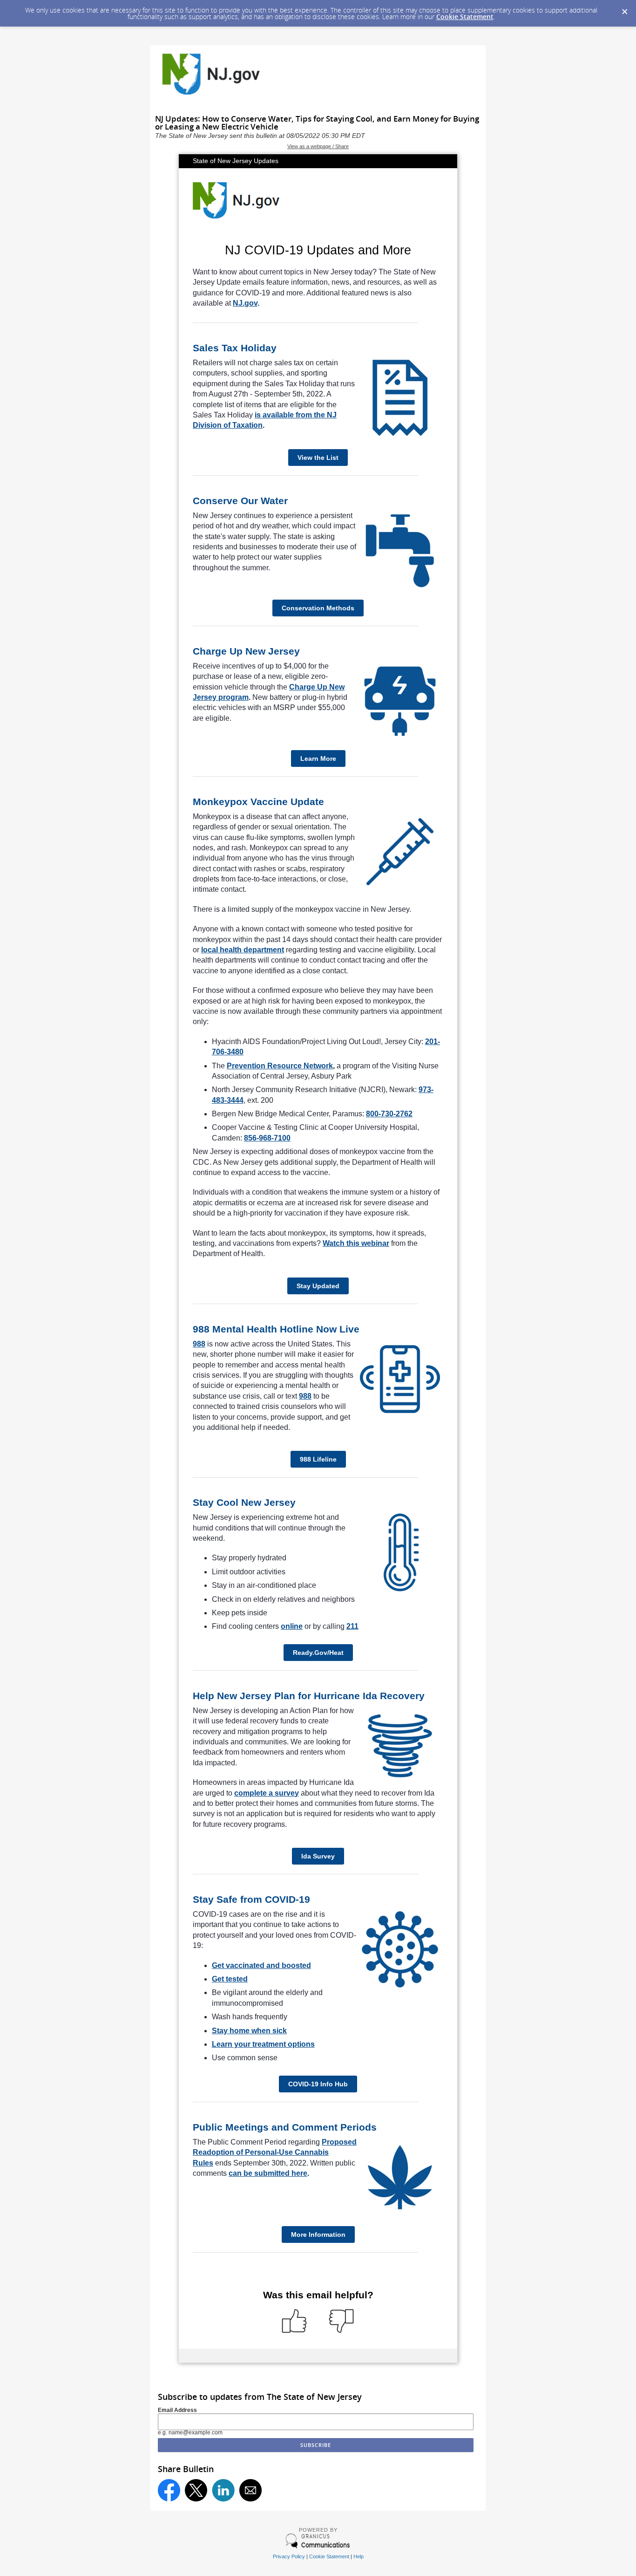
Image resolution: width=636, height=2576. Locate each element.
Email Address (177, 2410)
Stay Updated (318, 1286)
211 (352, 1626)
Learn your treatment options (263, 2044)
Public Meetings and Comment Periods (285, 2127)
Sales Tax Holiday (235, 348)
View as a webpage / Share (318, 146)
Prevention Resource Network (280, 1066)
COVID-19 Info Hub (318, 2084)
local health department (243, 950)
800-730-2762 (389, 1114)
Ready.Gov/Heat (318, 1653)
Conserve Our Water (240, 501)
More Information (318, 2234)
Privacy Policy (289, 2556)
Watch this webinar (356, 1243)
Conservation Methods (318, 608)
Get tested (230, 1979)
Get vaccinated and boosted (261, 1965)
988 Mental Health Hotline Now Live (276, 1329)
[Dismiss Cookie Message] (624, 9)
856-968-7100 (267, 1138)
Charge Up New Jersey (246, 651)
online (292, 1626)
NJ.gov (245, 303)
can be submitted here (268, 2173)
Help (359, 2556)
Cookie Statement (465, 17)
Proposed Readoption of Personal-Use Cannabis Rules (275, 2152)
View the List (318, 458)
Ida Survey (318, 1856)
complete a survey (267, 1793)
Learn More (318, 758)
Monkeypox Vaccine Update (258, 802)
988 (199, 1344)
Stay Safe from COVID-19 (251, 1899)
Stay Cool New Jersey (244, 1502)
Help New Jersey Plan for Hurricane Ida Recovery (309, 1696)
